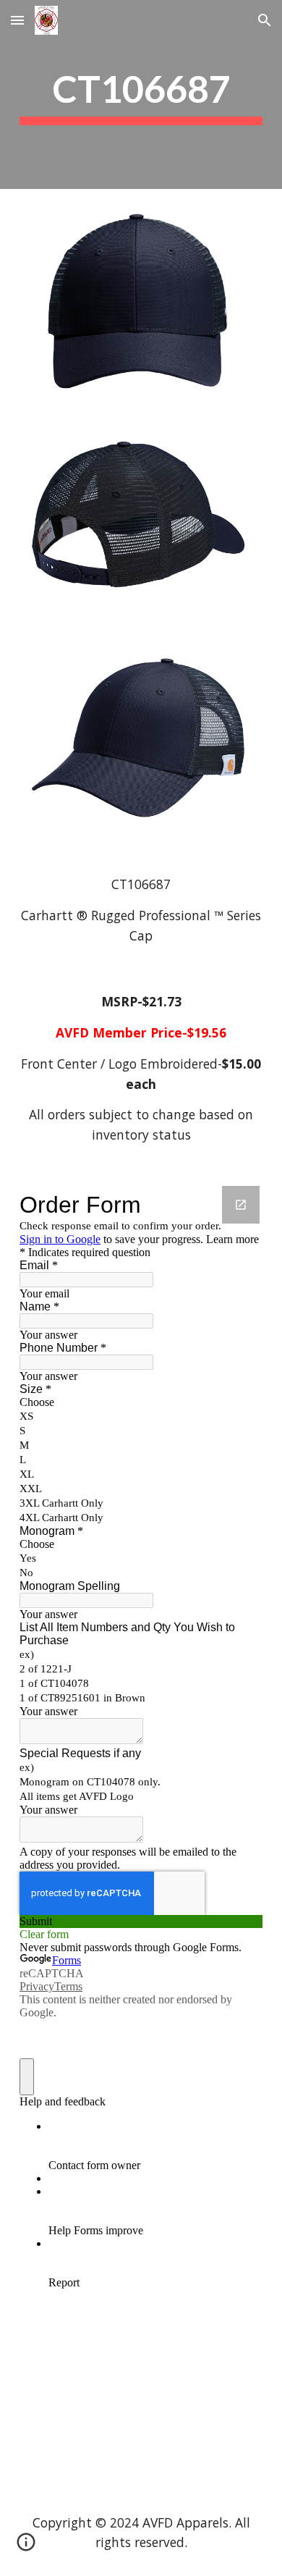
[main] (141, 94)
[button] (17, 20)
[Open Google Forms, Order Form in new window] (241, 1205)
